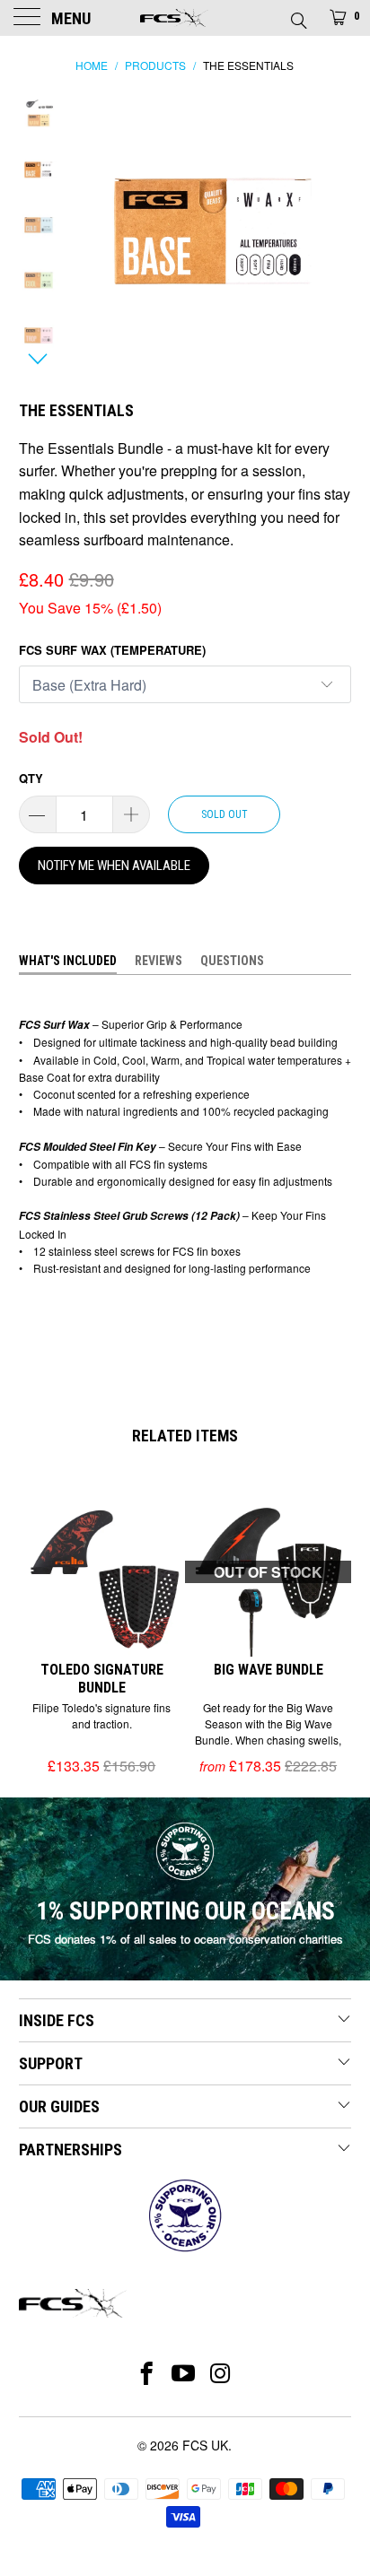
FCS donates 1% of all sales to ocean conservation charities (185, 1939)
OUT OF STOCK (268, 1572)
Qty (31, 778)
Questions (232, 961)
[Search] (298, 15)
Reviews (159, 961)
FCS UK (205, 2445)
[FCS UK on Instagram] (221, 2373)
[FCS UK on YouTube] (184, 2373)
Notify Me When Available (114, 866)
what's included (68, 961)
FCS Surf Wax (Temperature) (112, 650)
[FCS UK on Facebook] (147, 2373)
